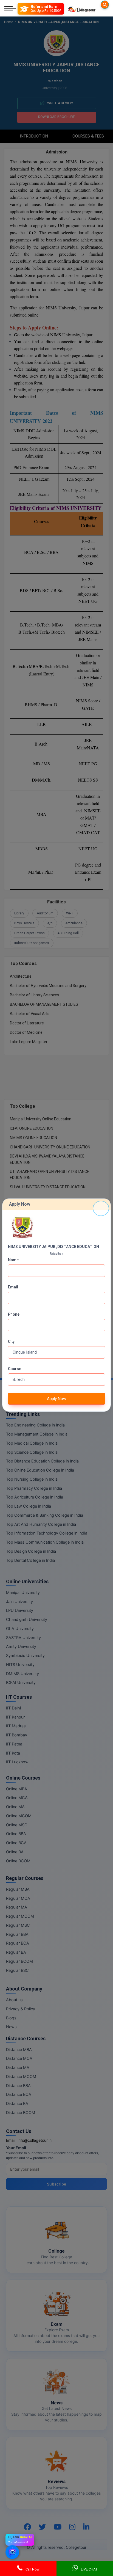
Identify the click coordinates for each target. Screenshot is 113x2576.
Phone (14, 1314)
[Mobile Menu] (10, 9)
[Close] (101, 1208)
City (11, 1341)
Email (13, 1287)
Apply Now (56, 1399)
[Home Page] (82, 9)
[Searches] (105, 5)
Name (13, 1260)
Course (15, 1369)
